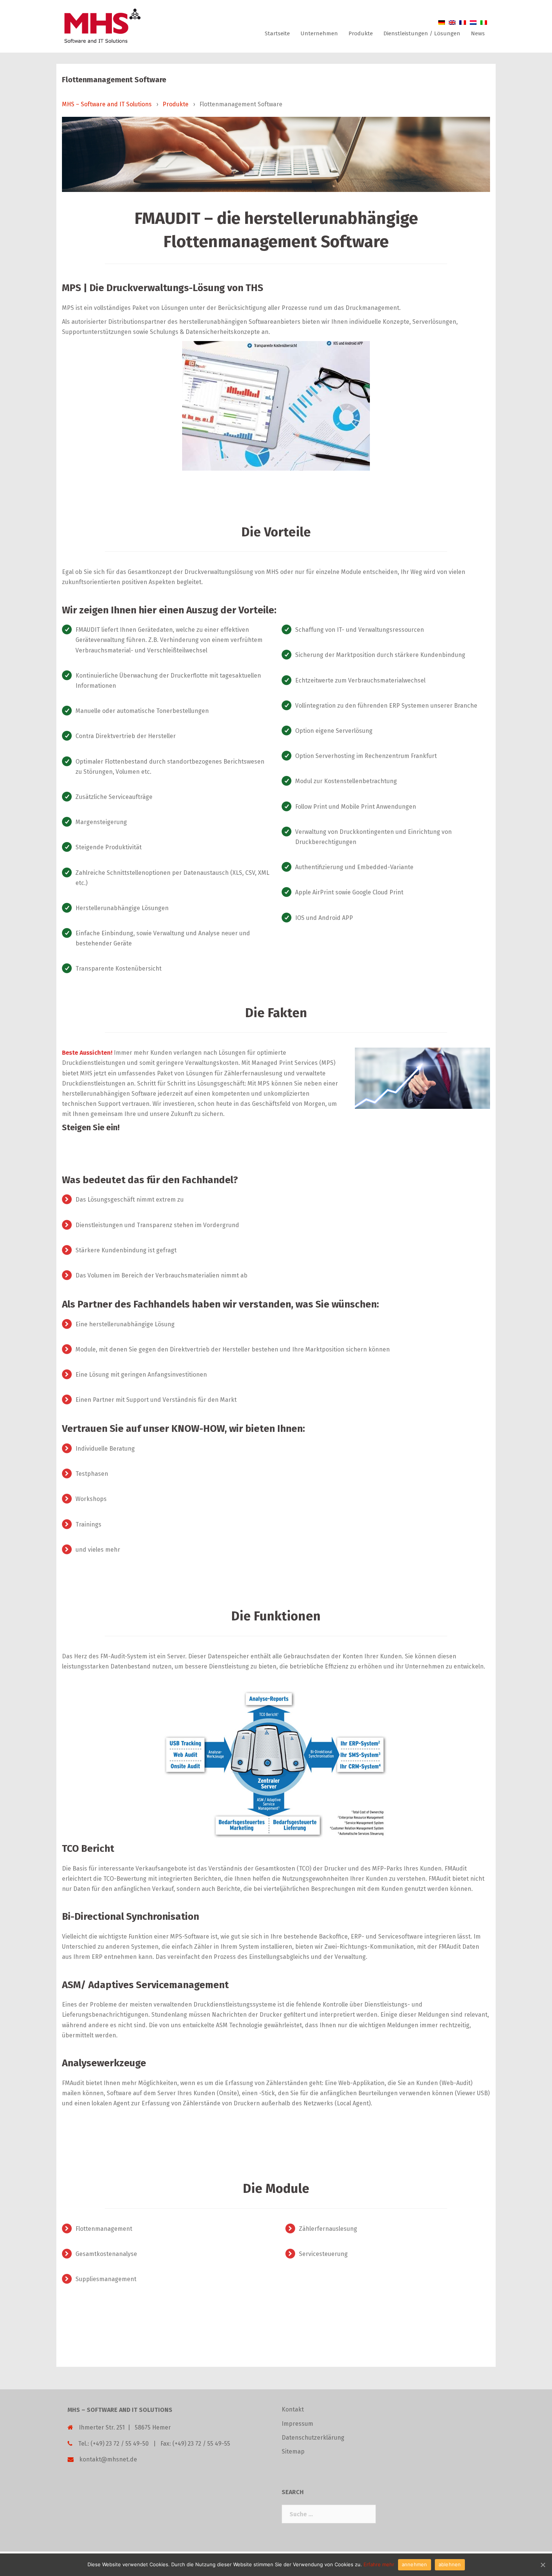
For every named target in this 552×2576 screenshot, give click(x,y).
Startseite (277, 33)
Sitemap (293, 2451)
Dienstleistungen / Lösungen (422, 33)
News (478, 33)
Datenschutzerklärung (313, 2438)
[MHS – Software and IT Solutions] (102, 26)
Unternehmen (319, 33)
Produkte (361, 33)
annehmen (415, 2564)
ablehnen (450, 2564)
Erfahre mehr (379, 2564)
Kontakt (293, 2409)
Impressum (297, 2424)
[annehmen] (543, 2565)
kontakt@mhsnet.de (108, 2459)
